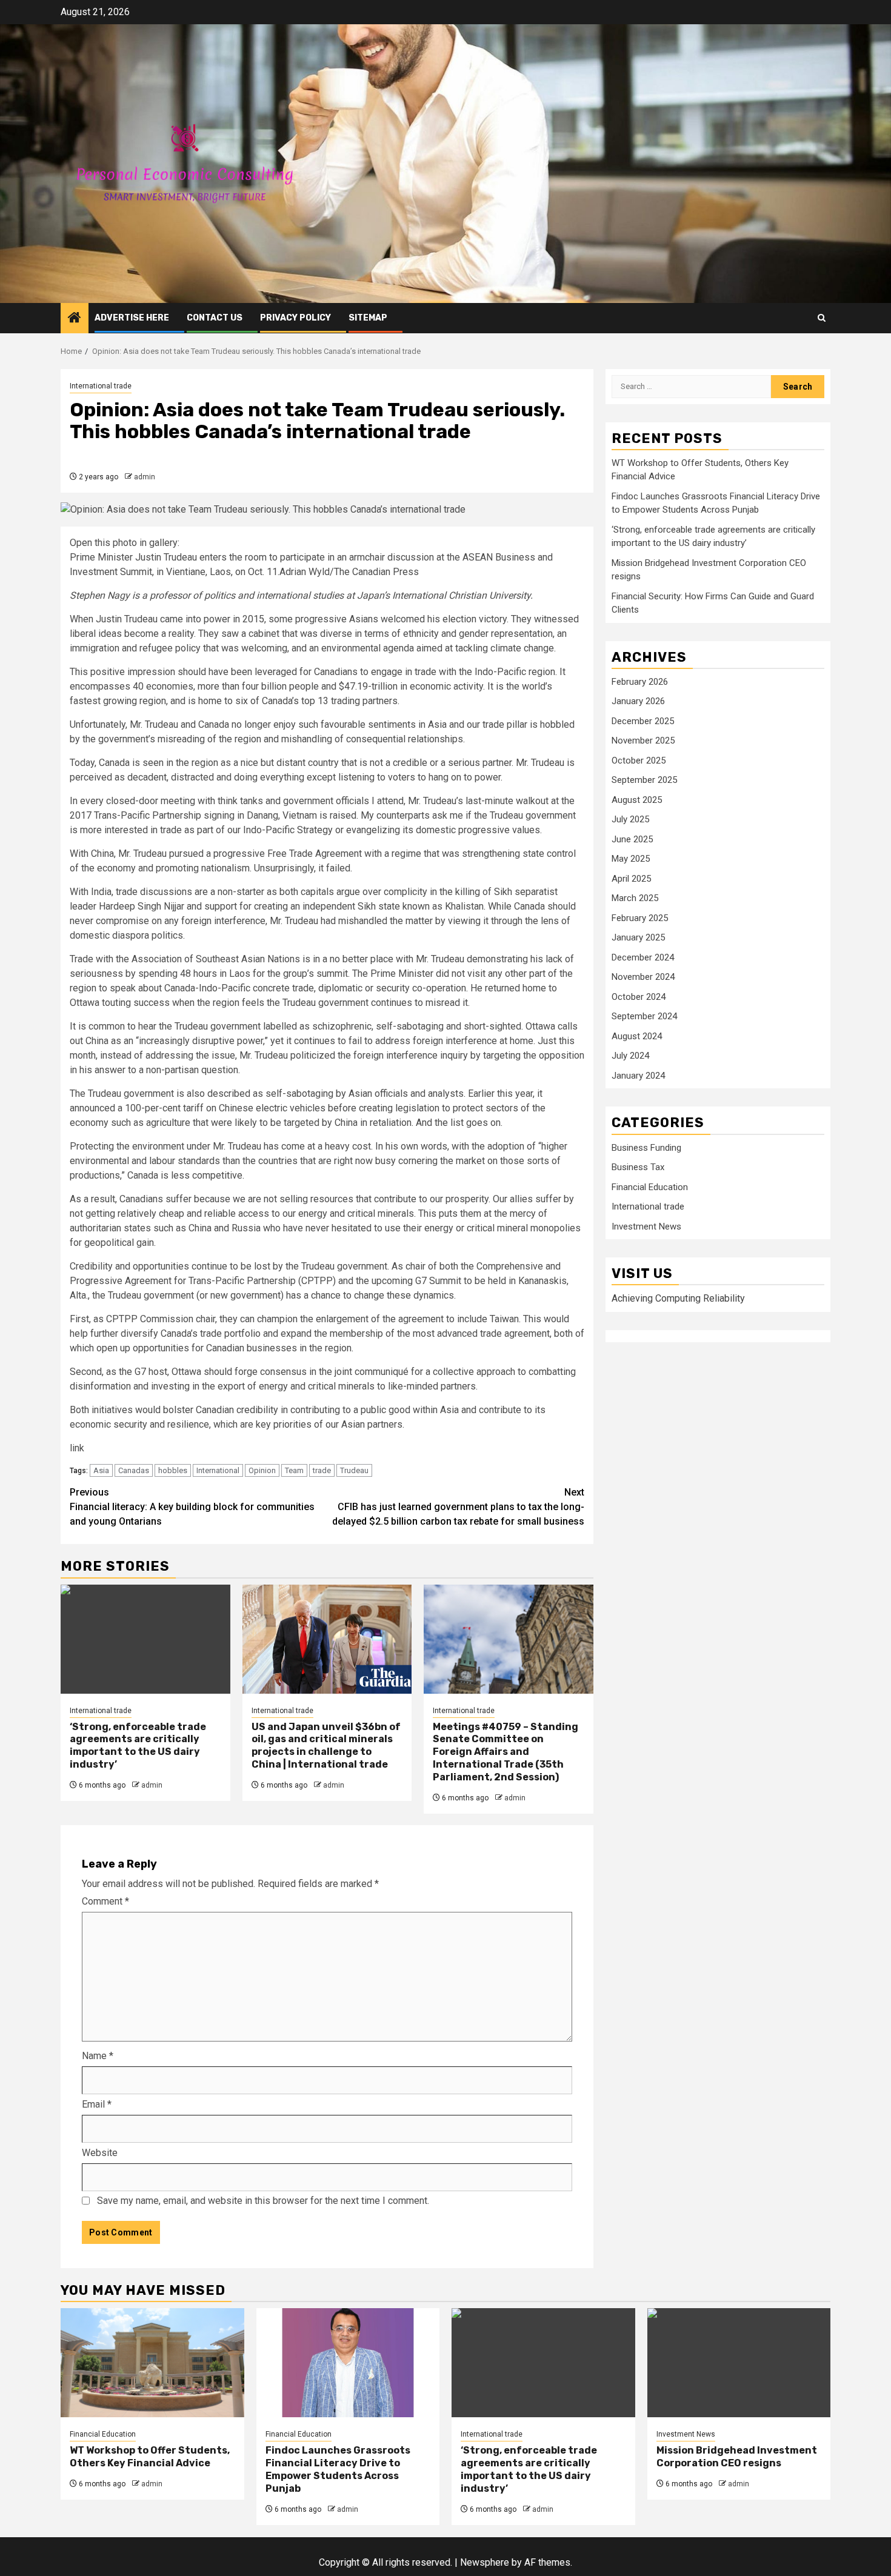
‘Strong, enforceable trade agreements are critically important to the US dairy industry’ (138, 1746)
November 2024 (643, 977)
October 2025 (639, 761)
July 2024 (630, 1056)
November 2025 (643, 741)
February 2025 (640, 919)
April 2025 (631, 879)
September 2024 (644, 1017)
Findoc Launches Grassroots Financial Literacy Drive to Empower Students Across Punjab (338, 2469)
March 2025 (635, 899)
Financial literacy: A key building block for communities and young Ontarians (192, 1507)
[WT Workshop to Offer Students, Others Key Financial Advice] (152, 2363)
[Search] (822, 318)
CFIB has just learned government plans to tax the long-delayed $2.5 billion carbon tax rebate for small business (458, 1507)
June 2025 (632, 840)
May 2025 (631, 859)
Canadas (134, 1470)
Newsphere (485, 2562)
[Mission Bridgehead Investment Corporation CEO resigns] (739, 2363)
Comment (105, 1901)
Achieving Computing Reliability (678, 1299)
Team (294, 1470)
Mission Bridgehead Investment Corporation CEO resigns (737, 2457)
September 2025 (644, 780)
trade (322, 1470)
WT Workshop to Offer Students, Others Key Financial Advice (150, 2457)
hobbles (173, 1470)
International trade (101, 386)
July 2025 (630, 820)
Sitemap (368, 318)
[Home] (75, 319)
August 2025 (637, 800)
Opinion (262, 1470)
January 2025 (638, 938)
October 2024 (639, 997)
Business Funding (646, 1148)
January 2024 (638, 1076)
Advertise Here (132, 318)
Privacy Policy (295, 318)
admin (145, 477)
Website (100, 2153)
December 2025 (643, 722)
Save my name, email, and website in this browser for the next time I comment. (263, 2201)
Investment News (646, 1227)
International (218, 1470)
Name (98, 2056)
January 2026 (638, 702)
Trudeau (354, 1470)
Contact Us (215, 318)
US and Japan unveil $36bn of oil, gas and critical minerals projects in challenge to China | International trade (326, 1746)
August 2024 (637, 1037)
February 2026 (640, 682)
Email (97, 2104)
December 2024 (643, 958)
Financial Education (650, 1188)
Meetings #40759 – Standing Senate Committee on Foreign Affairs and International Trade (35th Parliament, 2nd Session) (506, 1752)
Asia (101, 1470)
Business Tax (638, 1168)
